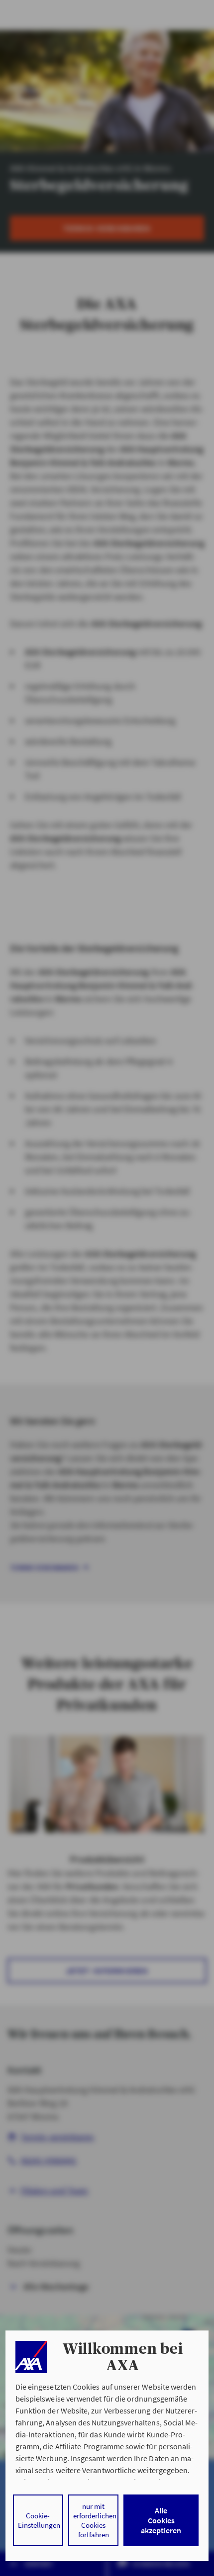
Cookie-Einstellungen (39, 2520)
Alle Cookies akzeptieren (161, 2520)
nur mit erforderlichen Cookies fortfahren (95, 2520)
